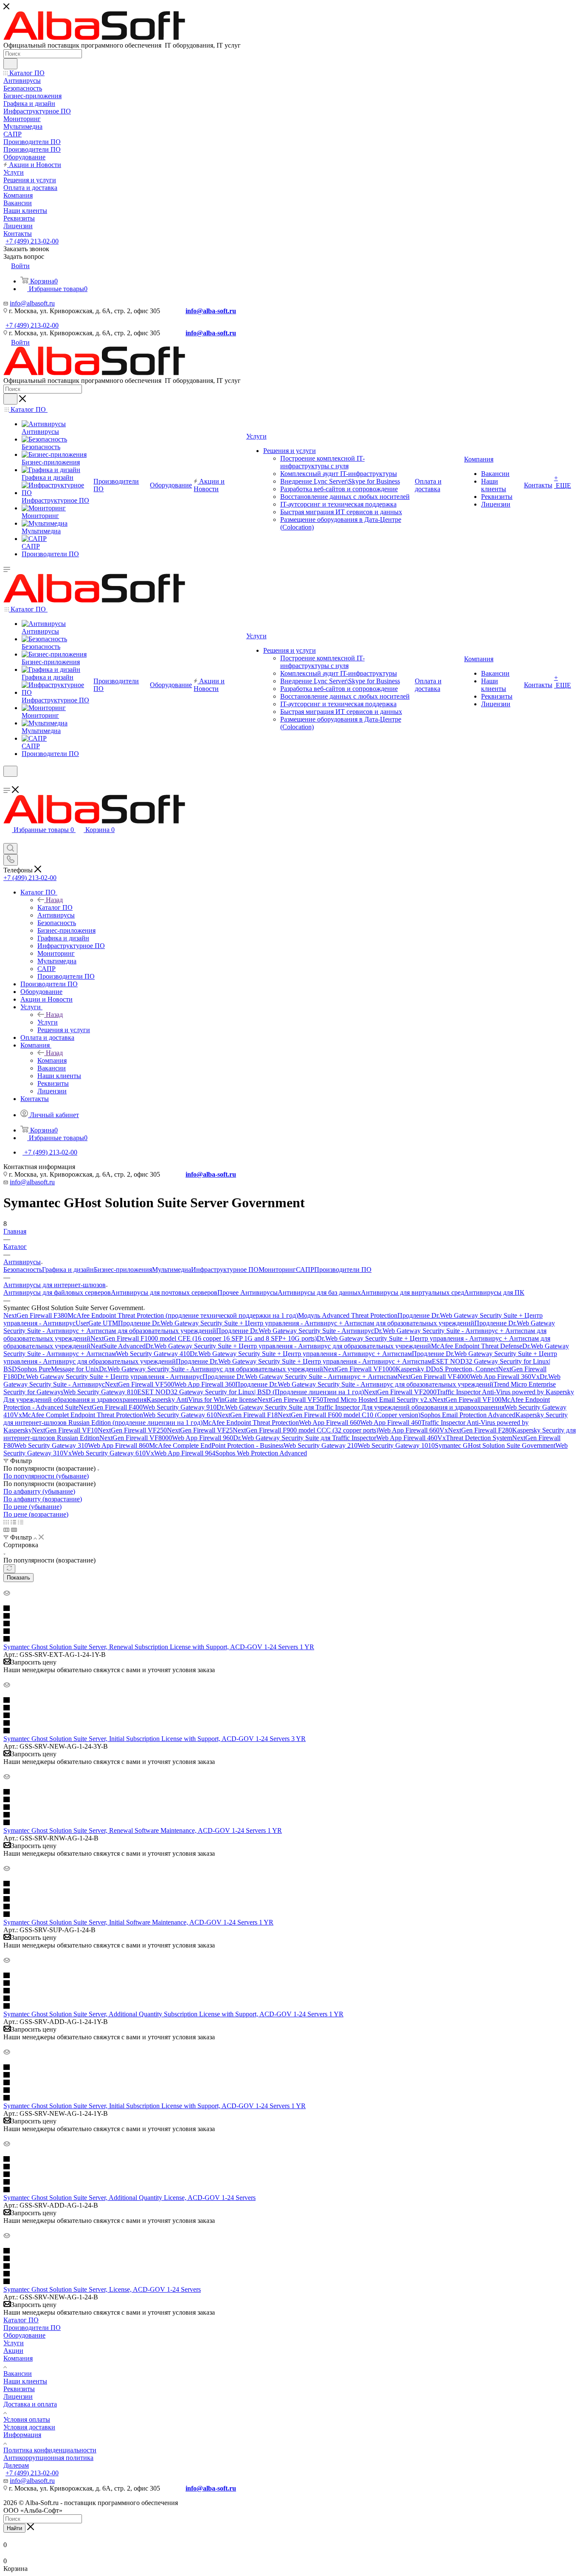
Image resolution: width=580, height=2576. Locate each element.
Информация (22, 2435)
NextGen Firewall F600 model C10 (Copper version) (349, 1415)
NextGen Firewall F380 (35, 1315)
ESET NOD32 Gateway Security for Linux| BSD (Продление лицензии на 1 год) (251, 1392)
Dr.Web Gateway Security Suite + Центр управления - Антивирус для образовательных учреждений (288, 1346)
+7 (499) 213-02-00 (32, 241)
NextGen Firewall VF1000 (359, 1369)
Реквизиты (19, 2389)
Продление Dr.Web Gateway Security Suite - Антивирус (295, 1331)
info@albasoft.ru (32, 303)
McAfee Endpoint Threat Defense (477, 1346)
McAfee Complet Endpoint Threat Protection (83, 1415)
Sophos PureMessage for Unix (58, 1369)
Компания (52, 1060)
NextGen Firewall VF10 (65, 1430)
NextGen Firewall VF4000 (434, 1377)
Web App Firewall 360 (205, 1384)
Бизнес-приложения (123, 1270)
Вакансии (18, 2374)
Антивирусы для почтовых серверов (164, 1292)
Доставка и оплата (30, 2404)
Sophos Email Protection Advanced (468, 1415)
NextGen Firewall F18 (247, 1415)
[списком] (13, 1522)
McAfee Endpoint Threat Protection (251, 1422)
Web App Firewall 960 (203, 1438)
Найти (14, 2528)
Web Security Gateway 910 (180, 1407)
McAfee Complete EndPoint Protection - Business (216, 1445)
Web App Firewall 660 (329, 1422)
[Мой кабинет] (7, 782)
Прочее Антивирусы (248, 1292)
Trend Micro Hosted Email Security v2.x (378, 1400)
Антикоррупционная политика (48, 2458)
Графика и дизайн (68, 1270)
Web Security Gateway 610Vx (113, 1453)
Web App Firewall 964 (185, 1453)
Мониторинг (277, 1270)
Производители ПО (343, 1270)
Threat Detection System (479, 1438)
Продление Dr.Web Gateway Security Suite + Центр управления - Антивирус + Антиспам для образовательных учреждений (296, 1323)
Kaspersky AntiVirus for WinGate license (202, 1400)
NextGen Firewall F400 (111, 1407)
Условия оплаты (27, 2419)
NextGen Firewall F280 (480, 1430)
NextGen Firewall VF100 (467, 1400)
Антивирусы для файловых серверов (57, 1292)
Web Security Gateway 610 (180, 1415)
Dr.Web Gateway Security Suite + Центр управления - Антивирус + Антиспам (301, 1354)
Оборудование (24, 2335)
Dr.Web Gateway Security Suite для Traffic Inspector (305, 1438)
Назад (54, 900)
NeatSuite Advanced (118, 1346)
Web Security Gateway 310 (51, 1445)
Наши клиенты (25, 2381)
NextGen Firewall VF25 (200, 1430)
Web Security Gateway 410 (153, 1354)
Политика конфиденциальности (50, 2450)
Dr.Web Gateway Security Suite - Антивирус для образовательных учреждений (211, 1369)
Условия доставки (29, 2427)
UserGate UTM (97, 1323)
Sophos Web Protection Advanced (261, 1453)
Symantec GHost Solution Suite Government (495, 1445)
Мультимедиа (172, 1270)
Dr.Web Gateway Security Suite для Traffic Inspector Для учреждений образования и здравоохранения (360, 1407)
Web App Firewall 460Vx (411, 1438)
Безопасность (23, 1270)
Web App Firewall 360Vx (505, 1377)
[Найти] (10, 64)
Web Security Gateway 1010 (396, 1445)
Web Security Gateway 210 (321, 1445)
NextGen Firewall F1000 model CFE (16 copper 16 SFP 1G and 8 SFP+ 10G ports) (204, 1338)
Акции (13, 2351)
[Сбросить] (9, 1569)
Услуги (48, 1022)
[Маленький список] (6, 1530)
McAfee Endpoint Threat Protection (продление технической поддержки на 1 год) (183, 1315)
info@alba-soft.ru (211, 311)
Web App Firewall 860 (118, 1445)
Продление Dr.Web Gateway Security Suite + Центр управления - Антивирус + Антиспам (304, 1361)
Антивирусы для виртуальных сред (412, 1292)
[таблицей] (21, 1522)
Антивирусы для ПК (494, 1292)
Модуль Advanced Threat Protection (348, 1315)
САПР (305, 1270)
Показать (18, 1578)
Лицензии (18, 2396)
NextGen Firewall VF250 (132, 1430)
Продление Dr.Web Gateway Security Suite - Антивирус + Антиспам (300, 1377)
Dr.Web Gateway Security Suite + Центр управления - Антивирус (110, 1377)
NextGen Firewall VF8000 (136, 1438)
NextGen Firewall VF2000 (400, 1392)
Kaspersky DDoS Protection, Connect (447, 1369)
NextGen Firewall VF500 (139, 1384)
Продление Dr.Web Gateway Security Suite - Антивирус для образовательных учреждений (364, 1384)
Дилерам (16, 2465)
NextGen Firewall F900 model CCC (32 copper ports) (305, 1430)
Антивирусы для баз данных (319, 1292)
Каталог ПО (55, 907)
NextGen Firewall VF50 (290, 1400)
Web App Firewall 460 (391, 1422)
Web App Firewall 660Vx (413, 1430)
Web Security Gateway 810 (100, 1392)
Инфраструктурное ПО (225, 1270)
